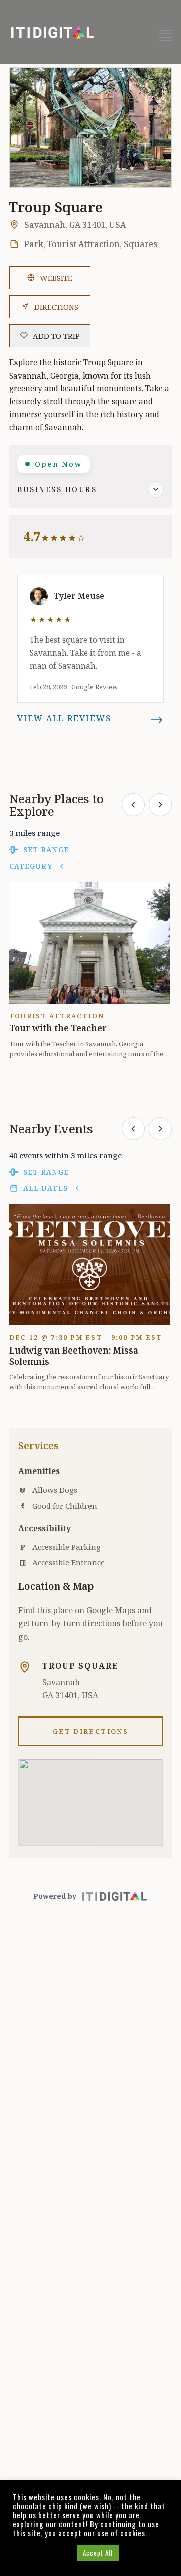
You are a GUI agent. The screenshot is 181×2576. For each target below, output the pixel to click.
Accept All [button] (98, 2553)
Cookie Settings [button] (42, 2553)
